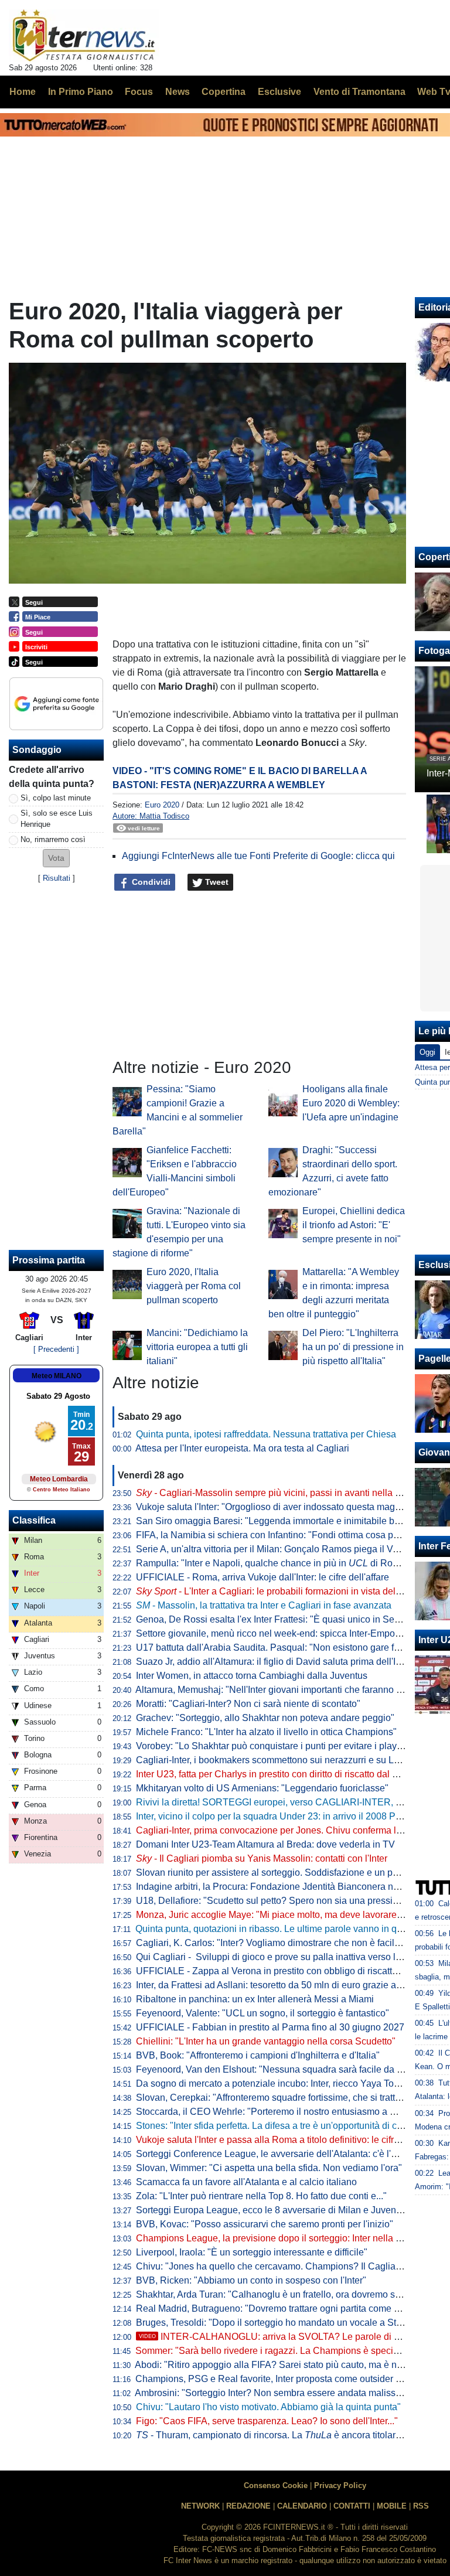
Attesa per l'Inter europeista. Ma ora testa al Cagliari (242, 1448)
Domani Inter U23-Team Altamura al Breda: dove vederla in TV (265, 1844)
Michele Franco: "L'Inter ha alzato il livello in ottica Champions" (266, 1732)
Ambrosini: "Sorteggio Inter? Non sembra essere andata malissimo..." (278, 2393)
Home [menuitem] (23, 92)
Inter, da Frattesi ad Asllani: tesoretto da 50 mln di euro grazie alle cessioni (289, 1985)
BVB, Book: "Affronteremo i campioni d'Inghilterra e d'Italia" (258, 2055)
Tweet (216, 882)
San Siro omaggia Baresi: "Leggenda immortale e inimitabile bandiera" (283, 1521)
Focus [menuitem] (139, 92)
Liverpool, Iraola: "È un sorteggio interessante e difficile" (252, 2252)
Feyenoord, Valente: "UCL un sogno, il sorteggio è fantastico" (262, 2013)
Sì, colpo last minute (56, 798)
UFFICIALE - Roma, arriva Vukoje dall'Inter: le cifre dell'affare (262, 1577)
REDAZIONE (248, 2506)
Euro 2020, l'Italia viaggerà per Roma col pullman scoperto (194, 1286)
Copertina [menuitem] (224, 92)
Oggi (427, 1052)
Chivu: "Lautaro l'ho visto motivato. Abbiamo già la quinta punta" (268, 2407)
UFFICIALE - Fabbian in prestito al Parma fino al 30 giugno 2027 (270, 2027)
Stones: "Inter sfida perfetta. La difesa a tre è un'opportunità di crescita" (282, 2126)
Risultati (57, 878)
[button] (56, 858)
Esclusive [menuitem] (279, 92)
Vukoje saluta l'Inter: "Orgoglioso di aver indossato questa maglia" (272, 1507)
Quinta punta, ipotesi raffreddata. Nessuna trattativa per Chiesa (266, 1434)
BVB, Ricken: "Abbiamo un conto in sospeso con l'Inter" (251, 2280)
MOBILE (392, 2506)
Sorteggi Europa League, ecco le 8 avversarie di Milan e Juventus (272, 2210)
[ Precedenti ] (56, 1349)
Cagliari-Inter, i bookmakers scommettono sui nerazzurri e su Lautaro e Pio (290, 1760)
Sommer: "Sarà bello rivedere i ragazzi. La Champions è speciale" (272, 2351)
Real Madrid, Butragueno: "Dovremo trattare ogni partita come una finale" (287, 2308)
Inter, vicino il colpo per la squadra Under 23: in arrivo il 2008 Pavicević (283, 1816)
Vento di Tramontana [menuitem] (359, 92)
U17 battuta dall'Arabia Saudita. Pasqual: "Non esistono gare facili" (275, 1648)
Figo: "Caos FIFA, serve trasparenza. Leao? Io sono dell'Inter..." (267, 2421)
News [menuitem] (178, 92)
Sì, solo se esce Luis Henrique (57, 819)
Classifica (34, 1520)
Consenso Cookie (276, 2485)
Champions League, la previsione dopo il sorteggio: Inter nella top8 (275, 2238)
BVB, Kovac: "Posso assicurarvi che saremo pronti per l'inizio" (265, 2224)
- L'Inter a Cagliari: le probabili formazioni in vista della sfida (281, 1591)
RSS (421, 2506)
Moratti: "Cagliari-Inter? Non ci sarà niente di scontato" (248, 1704)
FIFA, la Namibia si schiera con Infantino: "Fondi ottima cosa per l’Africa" (286, 1535)
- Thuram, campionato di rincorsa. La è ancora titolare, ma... (281, 2435)
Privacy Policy (340, 2485)
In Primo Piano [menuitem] (81, 92)
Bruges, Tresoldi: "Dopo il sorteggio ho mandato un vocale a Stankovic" (284, 2323)
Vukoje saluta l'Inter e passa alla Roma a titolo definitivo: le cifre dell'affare (289, 2140)
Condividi (150, 882)
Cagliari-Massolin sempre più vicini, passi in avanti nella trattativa (283, 1493)
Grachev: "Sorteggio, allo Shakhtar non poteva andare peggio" (265, 1718)
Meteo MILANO (57, 1376)
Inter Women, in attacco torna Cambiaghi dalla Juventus (252, 1676)
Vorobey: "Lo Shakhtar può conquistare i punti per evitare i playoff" (273, 1746)
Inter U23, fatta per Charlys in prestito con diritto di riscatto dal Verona (279, 1774)
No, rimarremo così (53, 839)
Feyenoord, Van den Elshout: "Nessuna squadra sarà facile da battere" (282, 2069)
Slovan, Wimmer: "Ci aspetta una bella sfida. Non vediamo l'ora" (269, 2168)
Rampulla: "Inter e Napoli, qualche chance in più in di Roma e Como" (290, 1563)
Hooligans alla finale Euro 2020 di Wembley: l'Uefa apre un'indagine (351, 1103)
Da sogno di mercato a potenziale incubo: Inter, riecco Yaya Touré (272, 2083)
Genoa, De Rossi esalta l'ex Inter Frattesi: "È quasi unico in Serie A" (276, 1619)
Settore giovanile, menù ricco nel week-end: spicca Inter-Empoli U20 (278, 1633)
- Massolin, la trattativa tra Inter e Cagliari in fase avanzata (264, 1605)
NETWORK (200, 2506)
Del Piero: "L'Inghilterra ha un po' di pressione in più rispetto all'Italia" (353, 1347)
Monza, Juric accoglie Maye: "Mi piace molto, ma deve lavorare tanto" (279, 1915)
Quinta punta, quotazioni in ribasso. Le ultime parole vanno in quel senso (286, 1929)
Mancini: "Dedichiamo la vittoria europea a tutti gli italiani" (197, 1347)
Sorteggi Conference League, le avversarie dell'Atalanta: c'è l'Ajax (273, 2154)
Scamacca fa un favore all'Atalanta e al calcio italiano (246, 2182)
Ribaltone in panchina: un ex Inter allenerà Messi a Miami (255, 1999)
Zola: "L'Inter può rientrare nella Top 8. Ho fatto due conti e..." (261, 2196)
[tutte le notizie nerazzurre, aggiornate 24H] (84, 36)
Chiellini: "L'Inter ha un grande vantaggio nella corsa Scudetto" (266, 2041)
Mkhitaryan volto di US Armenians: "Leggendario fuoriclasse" (262, 1788)
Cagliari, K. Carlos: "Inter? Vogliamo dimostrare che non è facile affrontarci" (291, 1943)
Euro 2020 (162, 805)
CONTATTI (352, 2506)
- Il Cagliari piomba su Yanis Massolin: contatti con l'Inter (262, 1858)
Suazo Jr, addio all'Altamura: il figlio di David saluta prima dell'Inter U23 (284, 1662)
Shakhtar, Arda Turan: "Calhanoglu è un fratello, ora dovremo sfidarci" (280, 2294)
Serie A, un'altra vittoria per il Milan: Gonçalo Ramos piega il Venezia (278, 1549)
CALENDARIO (302, 2506)
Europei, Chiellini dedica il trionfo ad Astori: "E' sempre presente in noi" (354, 1225)
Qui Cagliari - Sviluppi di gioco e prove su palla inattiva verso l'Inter (276, 1957)
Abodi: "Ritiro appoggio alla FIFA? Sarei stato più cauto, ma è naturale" (282, 2365)
